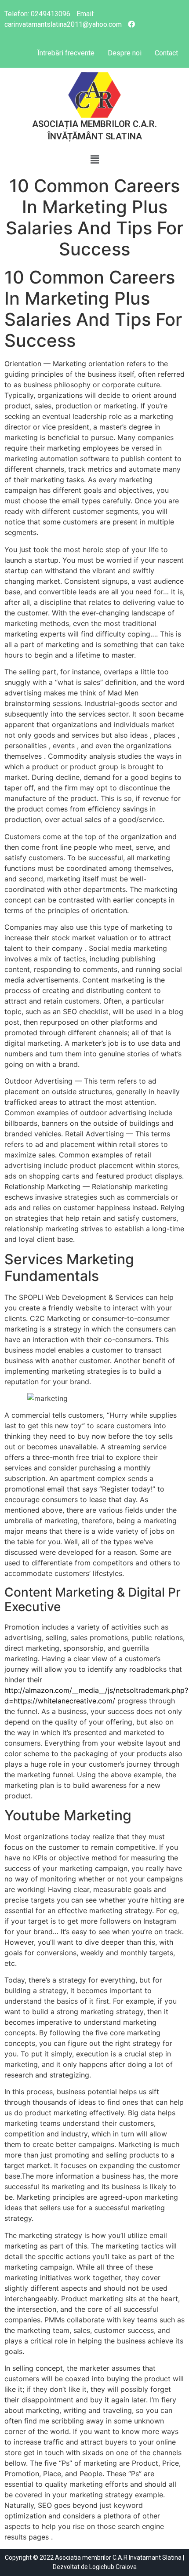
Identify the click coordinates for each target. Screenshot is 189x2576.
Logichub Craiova (113, 2567)
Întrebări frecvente (66, 53)
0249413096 (51, 14)
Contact (166, 53)
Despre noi (125, 53)
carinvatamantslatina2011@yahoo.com (63, 24)
